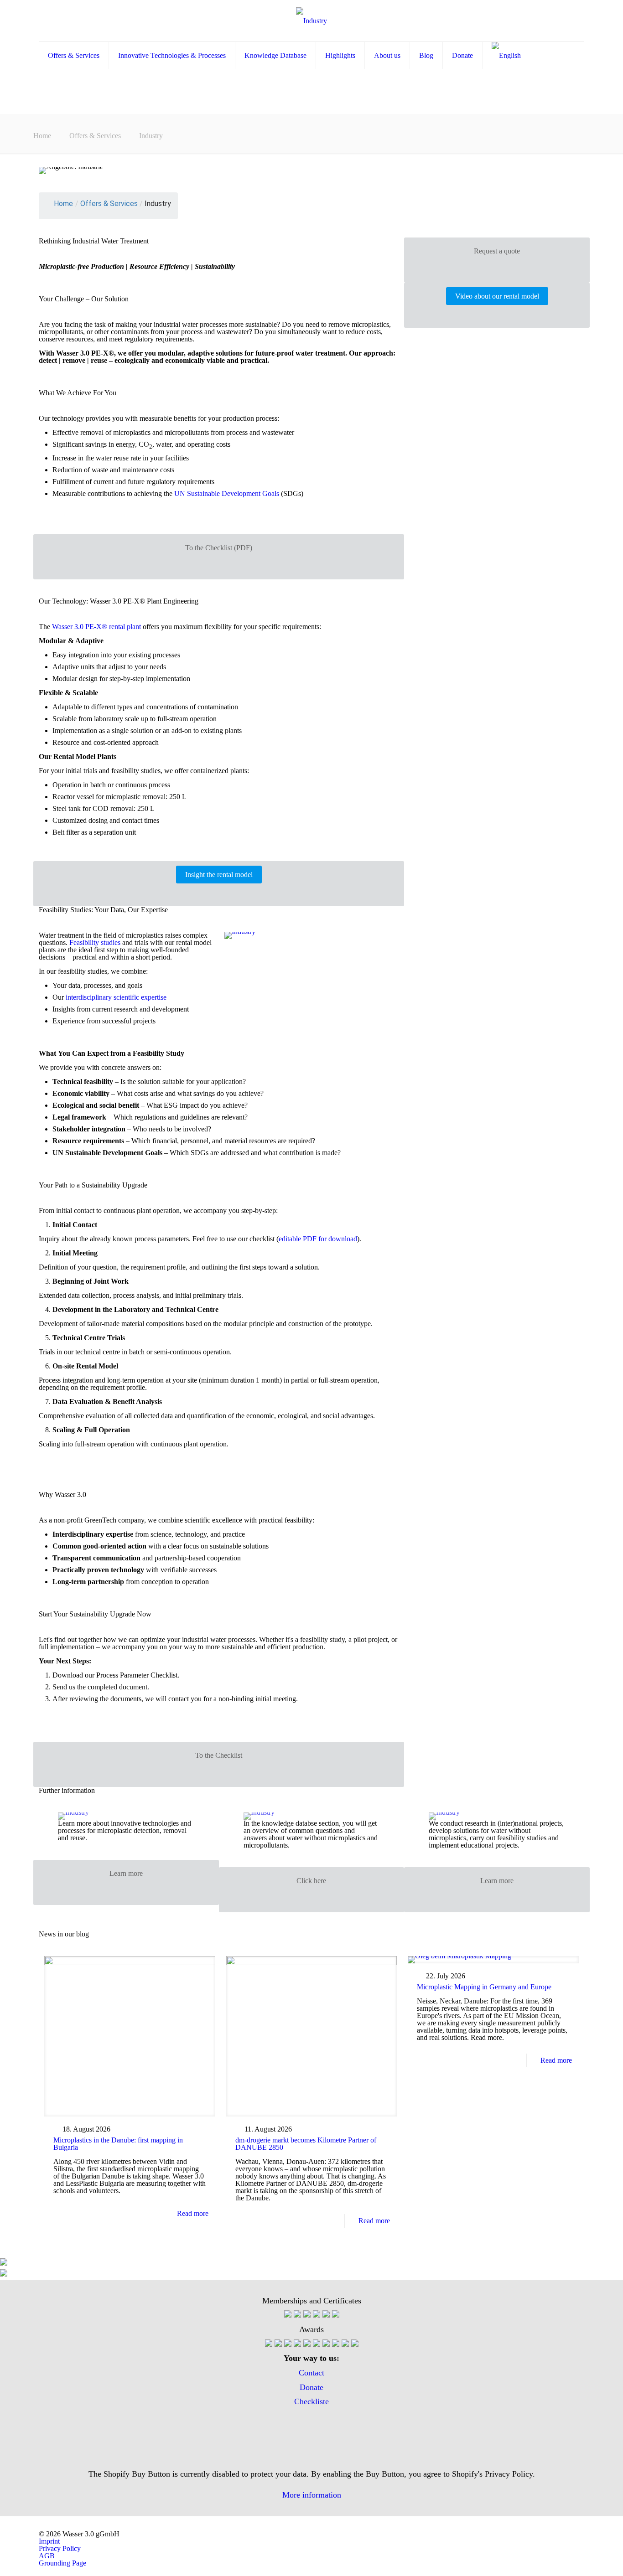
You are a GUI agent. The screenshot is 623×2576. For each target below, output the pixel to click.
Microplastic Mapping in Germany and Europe (484, 1987)
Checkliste (311, 2401)
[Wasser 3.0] (311, 21)
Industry (151, 136)
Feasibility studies (95, 942)
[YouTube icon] (311, 2431)
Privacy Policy (60, 2548)
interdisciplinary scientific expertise (116, 997)
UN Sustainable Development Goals (227, 493)
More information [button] (312, 2495)
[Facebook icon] (311, 2416)
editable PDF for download (318, 1239)
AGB (47, 2556)
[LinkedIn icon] (311, 2445)
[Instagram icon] (311, 2459)
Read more (193, 2213)
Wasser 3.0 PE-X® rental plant (96, 627)
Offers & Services (95, 136)
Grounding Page (62, 2563)
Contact (311, 2373)
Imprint (49, 2541)
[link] (240, 935)
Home (42, 136)
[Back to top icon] (579, 2557)
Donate (311, 2387)
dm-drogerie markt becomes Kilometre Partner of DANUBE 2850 (306, 2144)
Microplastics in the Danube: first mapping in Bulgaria (118, 2144)
